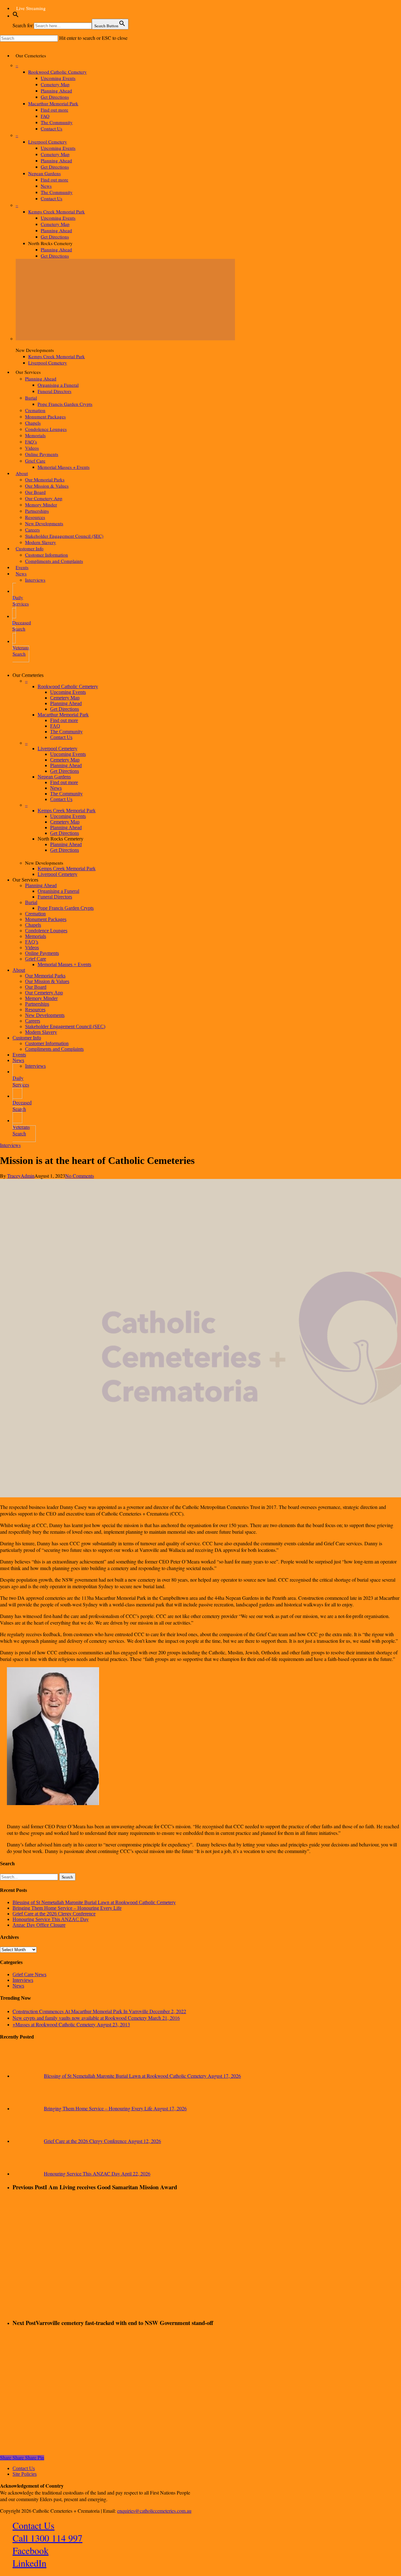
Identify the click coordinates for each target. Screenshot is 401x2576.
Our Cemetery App (44, 993)
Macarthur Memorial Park (63, 715)
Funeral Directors (55, 897)
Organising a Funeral (58, 891)
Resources (35, 1010)
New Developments (45, 1015)
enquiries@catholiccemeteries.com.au (154, 2511)
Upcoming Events (68, 692)
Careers (33, 1021)
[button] (16, 16)
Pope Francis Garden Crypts (66, 908)
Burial (31, 902)
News (56, 788)
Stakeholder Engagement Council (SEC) (65, 1026)
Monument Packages (46, 919)
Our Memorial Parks (45, 976)
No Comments (80, 1176)
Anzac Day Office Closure (39, 1925)
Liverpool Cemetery (57, 749)
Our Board (36, 987)
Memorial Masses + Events (64, 964)
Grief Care (36, 959)
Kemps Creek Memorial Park (67, 811)
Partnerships (37, 1004)
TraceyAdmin (21, 1176)
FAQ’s (32, 942)
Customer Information (47, 1043)
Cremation (35, 914)
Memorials (36, 936)
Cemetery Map (65, 698)
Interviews (35, 1066)
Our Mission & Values (47, 981)
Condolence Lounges (46, 931)
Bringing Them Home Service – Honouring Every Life (67, 1908)
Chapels (33, 925)
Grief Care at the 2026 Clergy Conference (54, 1914)
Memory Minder (41, 998)
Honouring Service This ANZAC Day (51, 1919)
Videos (32, 948)
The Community (66, 732)
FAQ (55, 726)
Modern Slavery (41, 1032)
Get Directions (65, 709)
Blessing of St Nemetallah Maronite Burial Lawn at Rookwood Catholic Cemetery (94, 1902)
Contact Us (61, 737)
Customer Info (27, 1038)
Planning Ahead (66, 703)
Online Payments (42, 953)
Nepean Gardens (54, 777)
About (19, 970)
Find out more (64, 720)
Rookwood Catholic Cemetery (68, 686)
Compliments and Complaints (54, 1049)
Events (19, 1055)
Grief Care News (29, 1974)
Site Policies (25, 2474)
